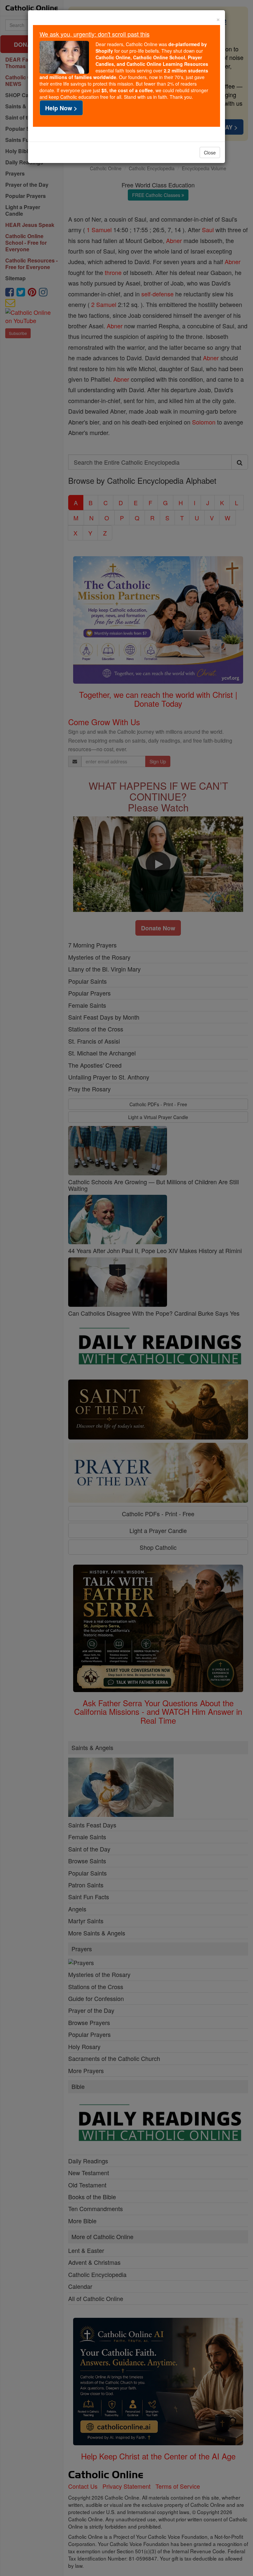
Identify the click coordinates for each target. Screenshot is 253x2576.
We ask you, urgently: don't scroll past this (95, 34)
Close (210, 152)
